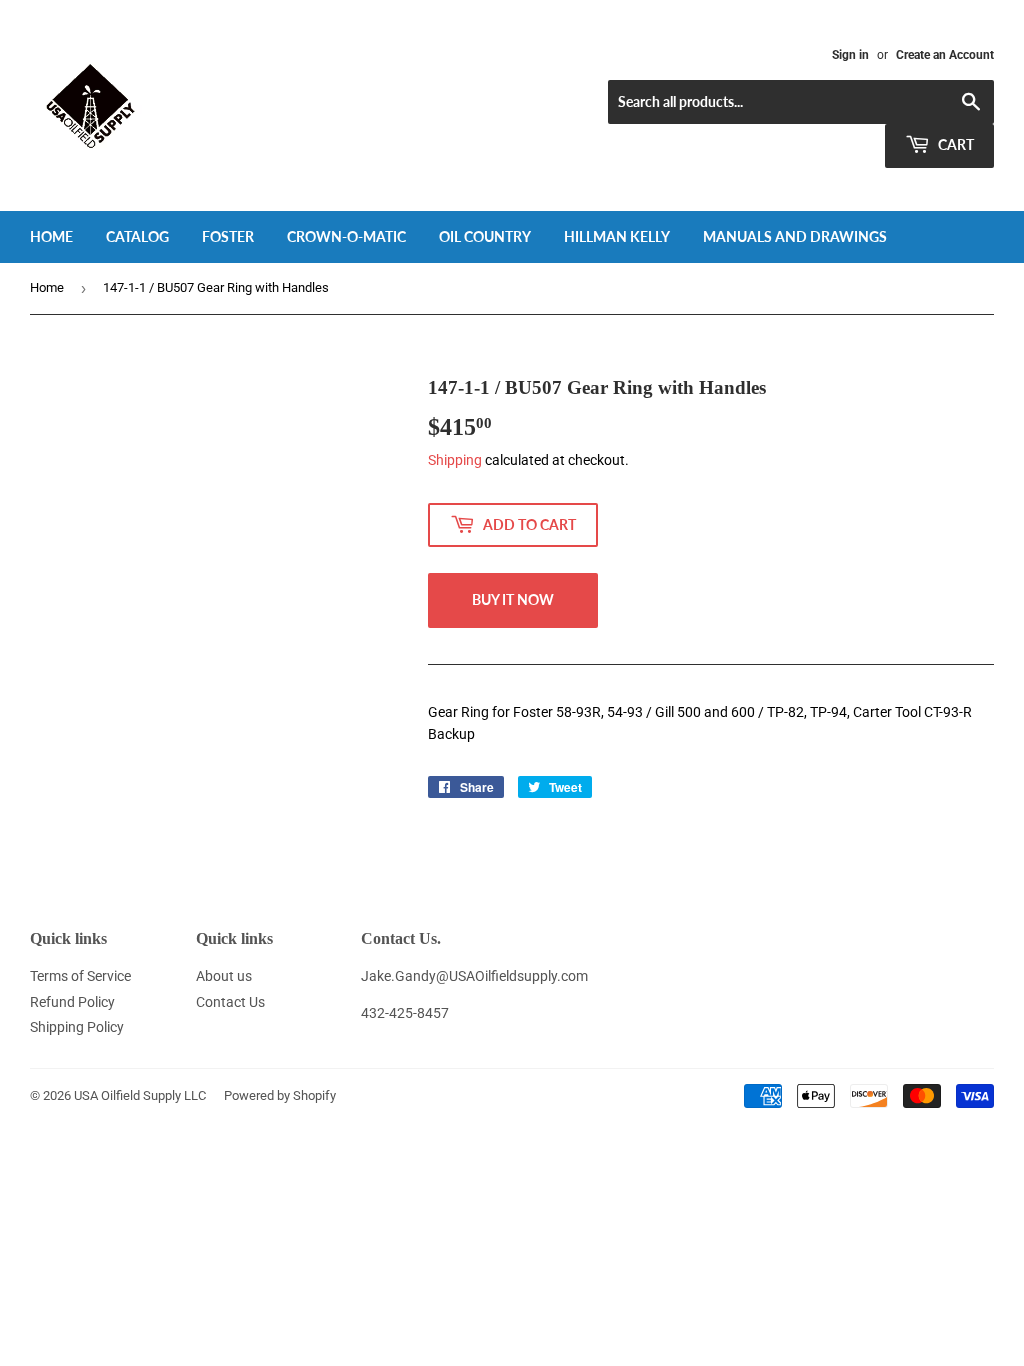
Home (51, 236)
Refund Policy (72, 1002)
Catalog (137, 236)
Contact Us (230, 1002)
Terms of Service (80, 976)
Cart (954, 144)
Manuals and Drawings (795, 236)
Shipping (455, 460)
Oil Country (485, 236)
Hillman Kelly (617, 236)
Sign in (850, 55)
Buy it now (513, 599)
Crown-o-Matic (346, 236)
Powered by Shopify (280, 1095)
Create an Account (945, 55)
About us (224, 976)
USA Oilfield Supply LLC (140, 1095)
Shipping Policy (77, 1027)
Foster (228, 236)
